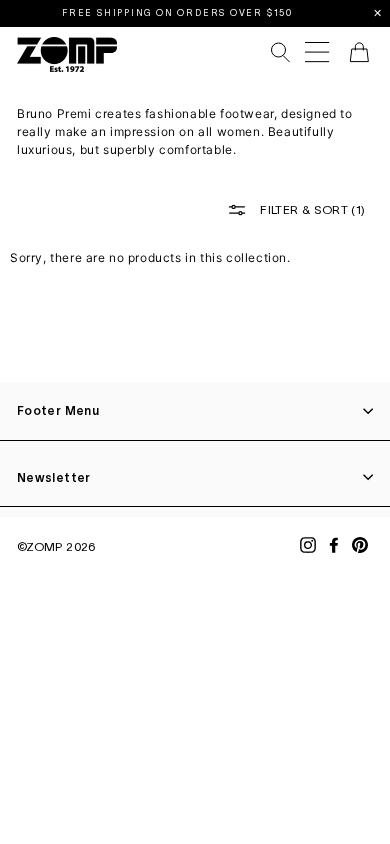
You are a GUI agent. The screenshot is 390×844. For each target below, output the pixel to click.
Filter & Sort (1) (311, 208)
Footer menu (58, 410)
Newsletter (54, 477)
